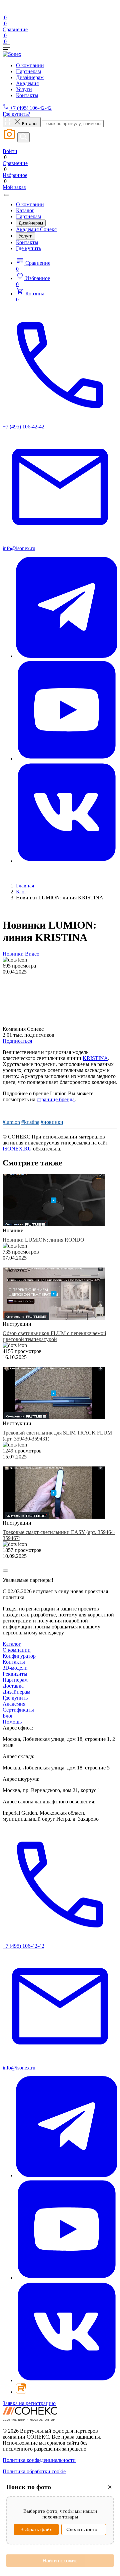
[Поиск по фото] (10, 139)
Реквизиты (15, 1674)
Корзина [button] (30, 297)
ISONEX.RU (17, 1149)
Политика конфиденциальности (39, 2460)
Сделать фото (82, 2529)
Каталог (25, 210)
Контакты (27, 95)
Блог (21, 892)
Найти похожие (60, 2561)
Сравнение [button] (33, 266)
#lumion (11, 1122)
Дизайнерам (30, 77)
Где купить (28, 248)
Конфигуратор (19, 1656)
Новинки (13, 954)
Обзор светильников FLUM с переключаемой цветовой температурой (54, 1336)
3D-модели (15, 1668)
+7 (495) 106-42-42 (30, 108)
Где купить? (16, 114)
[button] (60, 48)
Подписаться (17, 1041)
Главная (25, 886)
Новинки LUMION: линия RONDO (43, 1240)
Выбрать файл (36, 2529)
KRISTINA (95, 1058)
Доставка (13, 1686)
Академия (27, 83)
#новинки (52, 1122)
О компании (30, 65)
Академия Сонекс (36, 229)
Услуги (24, 89)
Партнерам (28, 71)
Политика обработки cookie (34, 2471)
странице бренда (56, 1099)
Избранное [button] (33, 281)
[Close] (7, 195)
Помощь (12, 1722)
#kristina (30, 1122)
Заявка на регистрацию (29, 2403)
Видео (32, 954)
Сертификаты (18, 1710)
